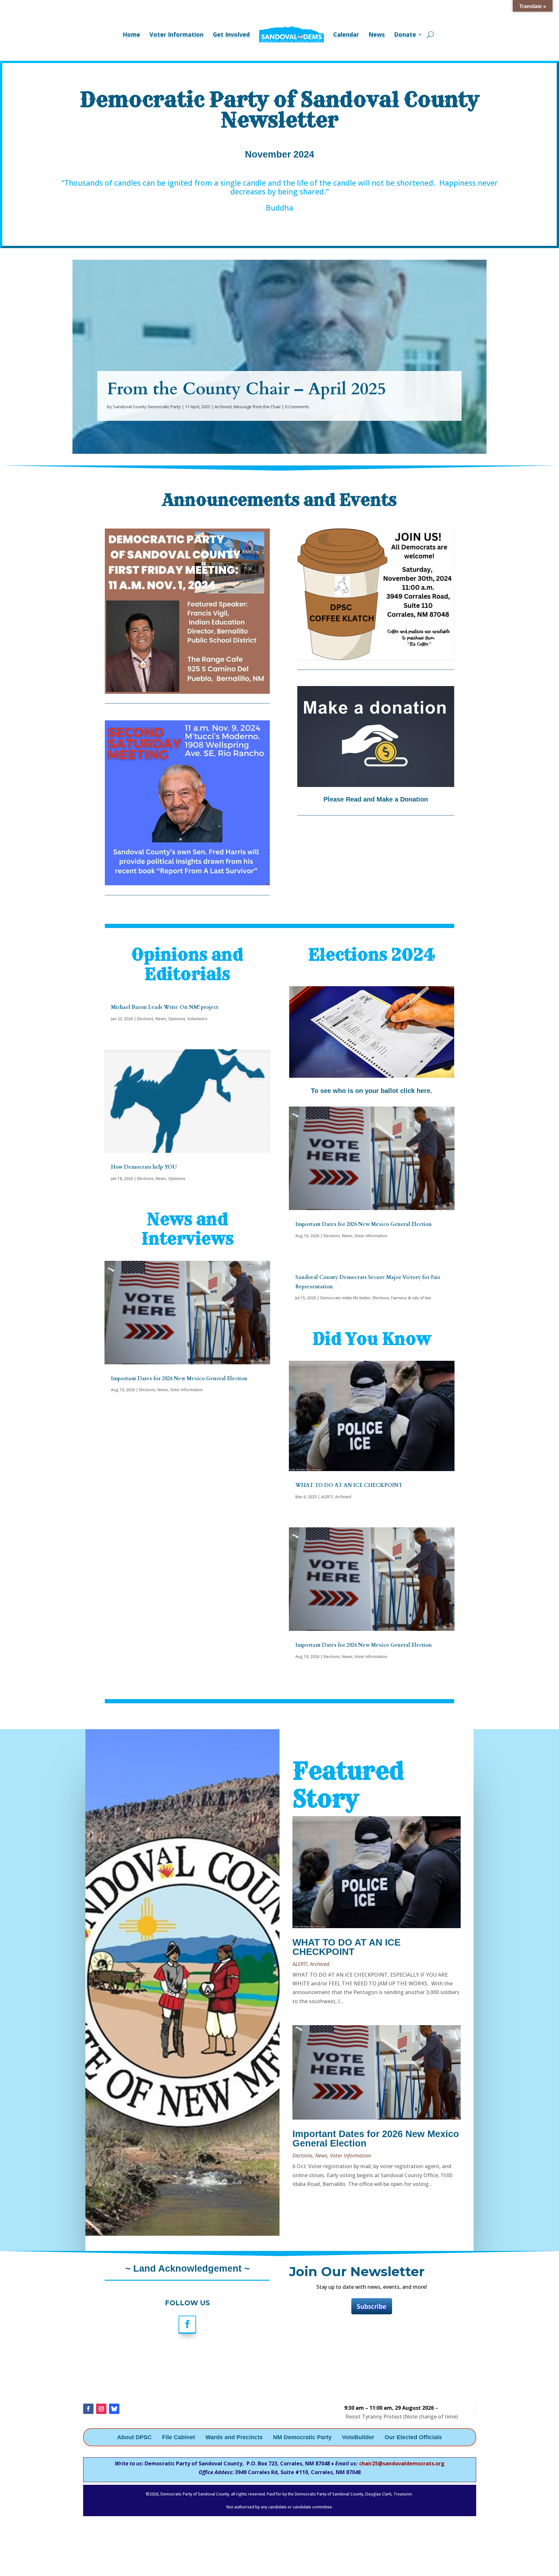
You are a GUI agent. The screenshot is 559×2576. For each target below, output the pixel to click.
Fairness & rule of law (411, 1298)
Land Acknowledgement (186, 2268)
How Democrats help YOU (144, 1167)
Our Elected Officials (413, 2438)
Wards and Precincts (234, 2438)
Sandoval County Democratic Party (147, 407)
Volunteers (197, 1019)
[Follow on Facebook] (187, 2325)
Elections (145, 1019)
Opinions (177, 1019)
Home (131, 34)
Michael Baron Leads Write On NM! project (165, 1007)
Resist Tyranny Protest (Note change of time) (402, 2417)
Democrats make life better (345, 1298)
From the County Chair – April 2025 (247, 389)
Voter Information (176, 34)
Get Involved (231, 34)
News (377, 34)
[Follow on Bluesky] (114, 2409)
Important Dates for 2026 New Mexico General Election (179, 1379)
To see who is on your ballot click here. (372, 1091)
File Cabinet (179, 2438)
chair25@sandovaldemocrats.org (402, 2463)
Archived (223, 407)
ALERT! (327, 1497)
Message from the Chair (257, 407)
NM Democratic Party (302, 2438)
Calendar (346, 34)
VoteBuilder (358, 2438)
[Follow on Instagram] (101, 2409)
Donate (405, 34)
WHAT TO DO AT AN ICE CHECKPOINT (349, 1485)
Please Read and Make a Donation (376, 799)
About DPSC (134, 2438)
